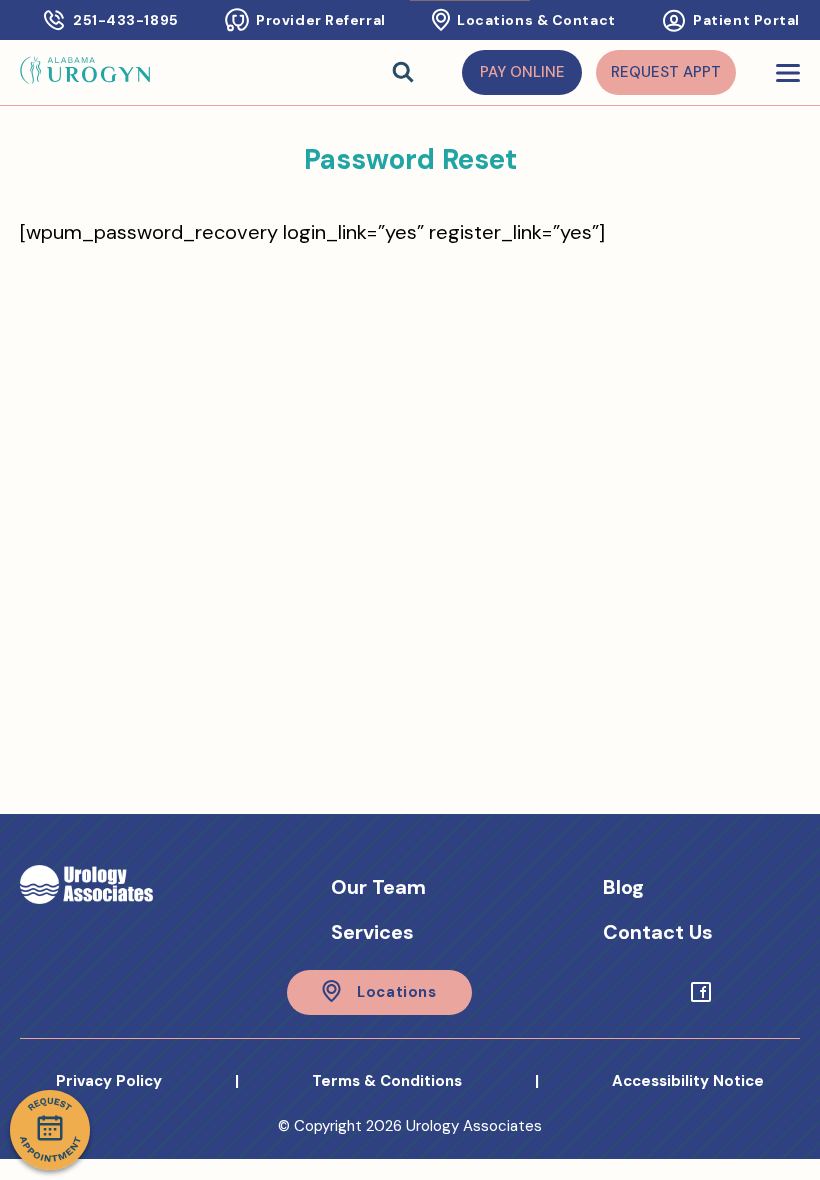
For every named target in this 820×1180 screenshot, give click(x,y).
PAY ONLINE (522, 72)
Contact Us (658, 932)
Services (372, 932)
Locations (396, 992)
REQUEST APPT (666, 72)
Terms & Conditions (387, 1081)
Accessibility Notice (688, 1081)
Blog (623, 887)
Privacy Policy (109, 1081)
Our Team (378, 887)
